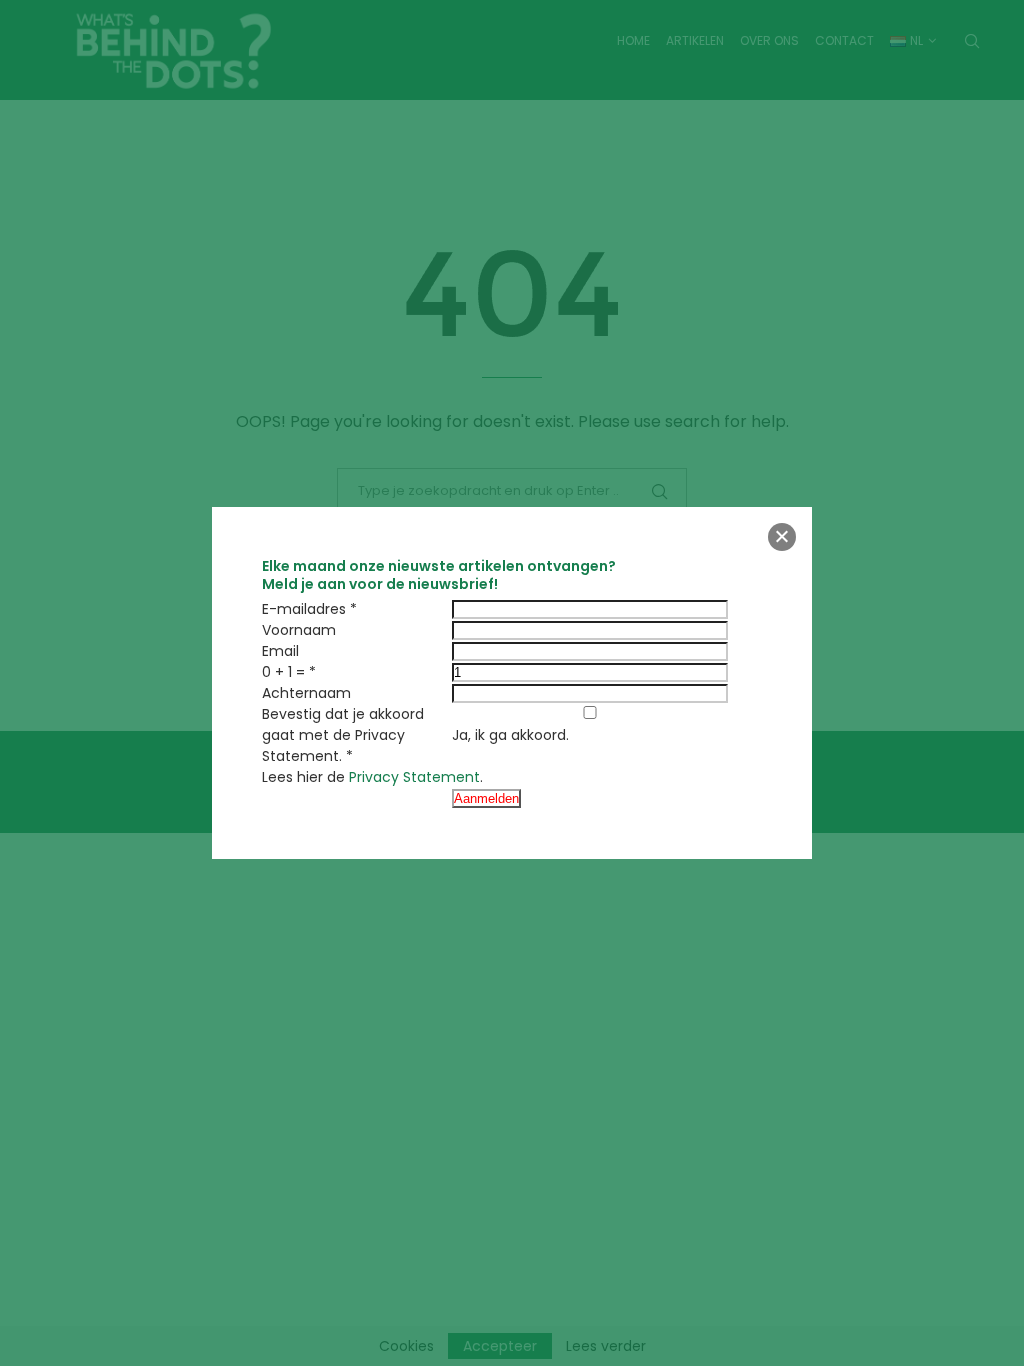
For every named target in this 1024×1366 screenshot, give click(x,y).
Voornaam (299, 630)
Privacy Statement (414, 777)
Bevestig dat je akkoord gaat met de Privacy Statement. (343, 735)
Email (280, 651)
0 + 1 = (283, 672)
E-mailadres (304, 609)
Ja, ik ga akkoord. (510, 735)
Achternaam (306, 693)
